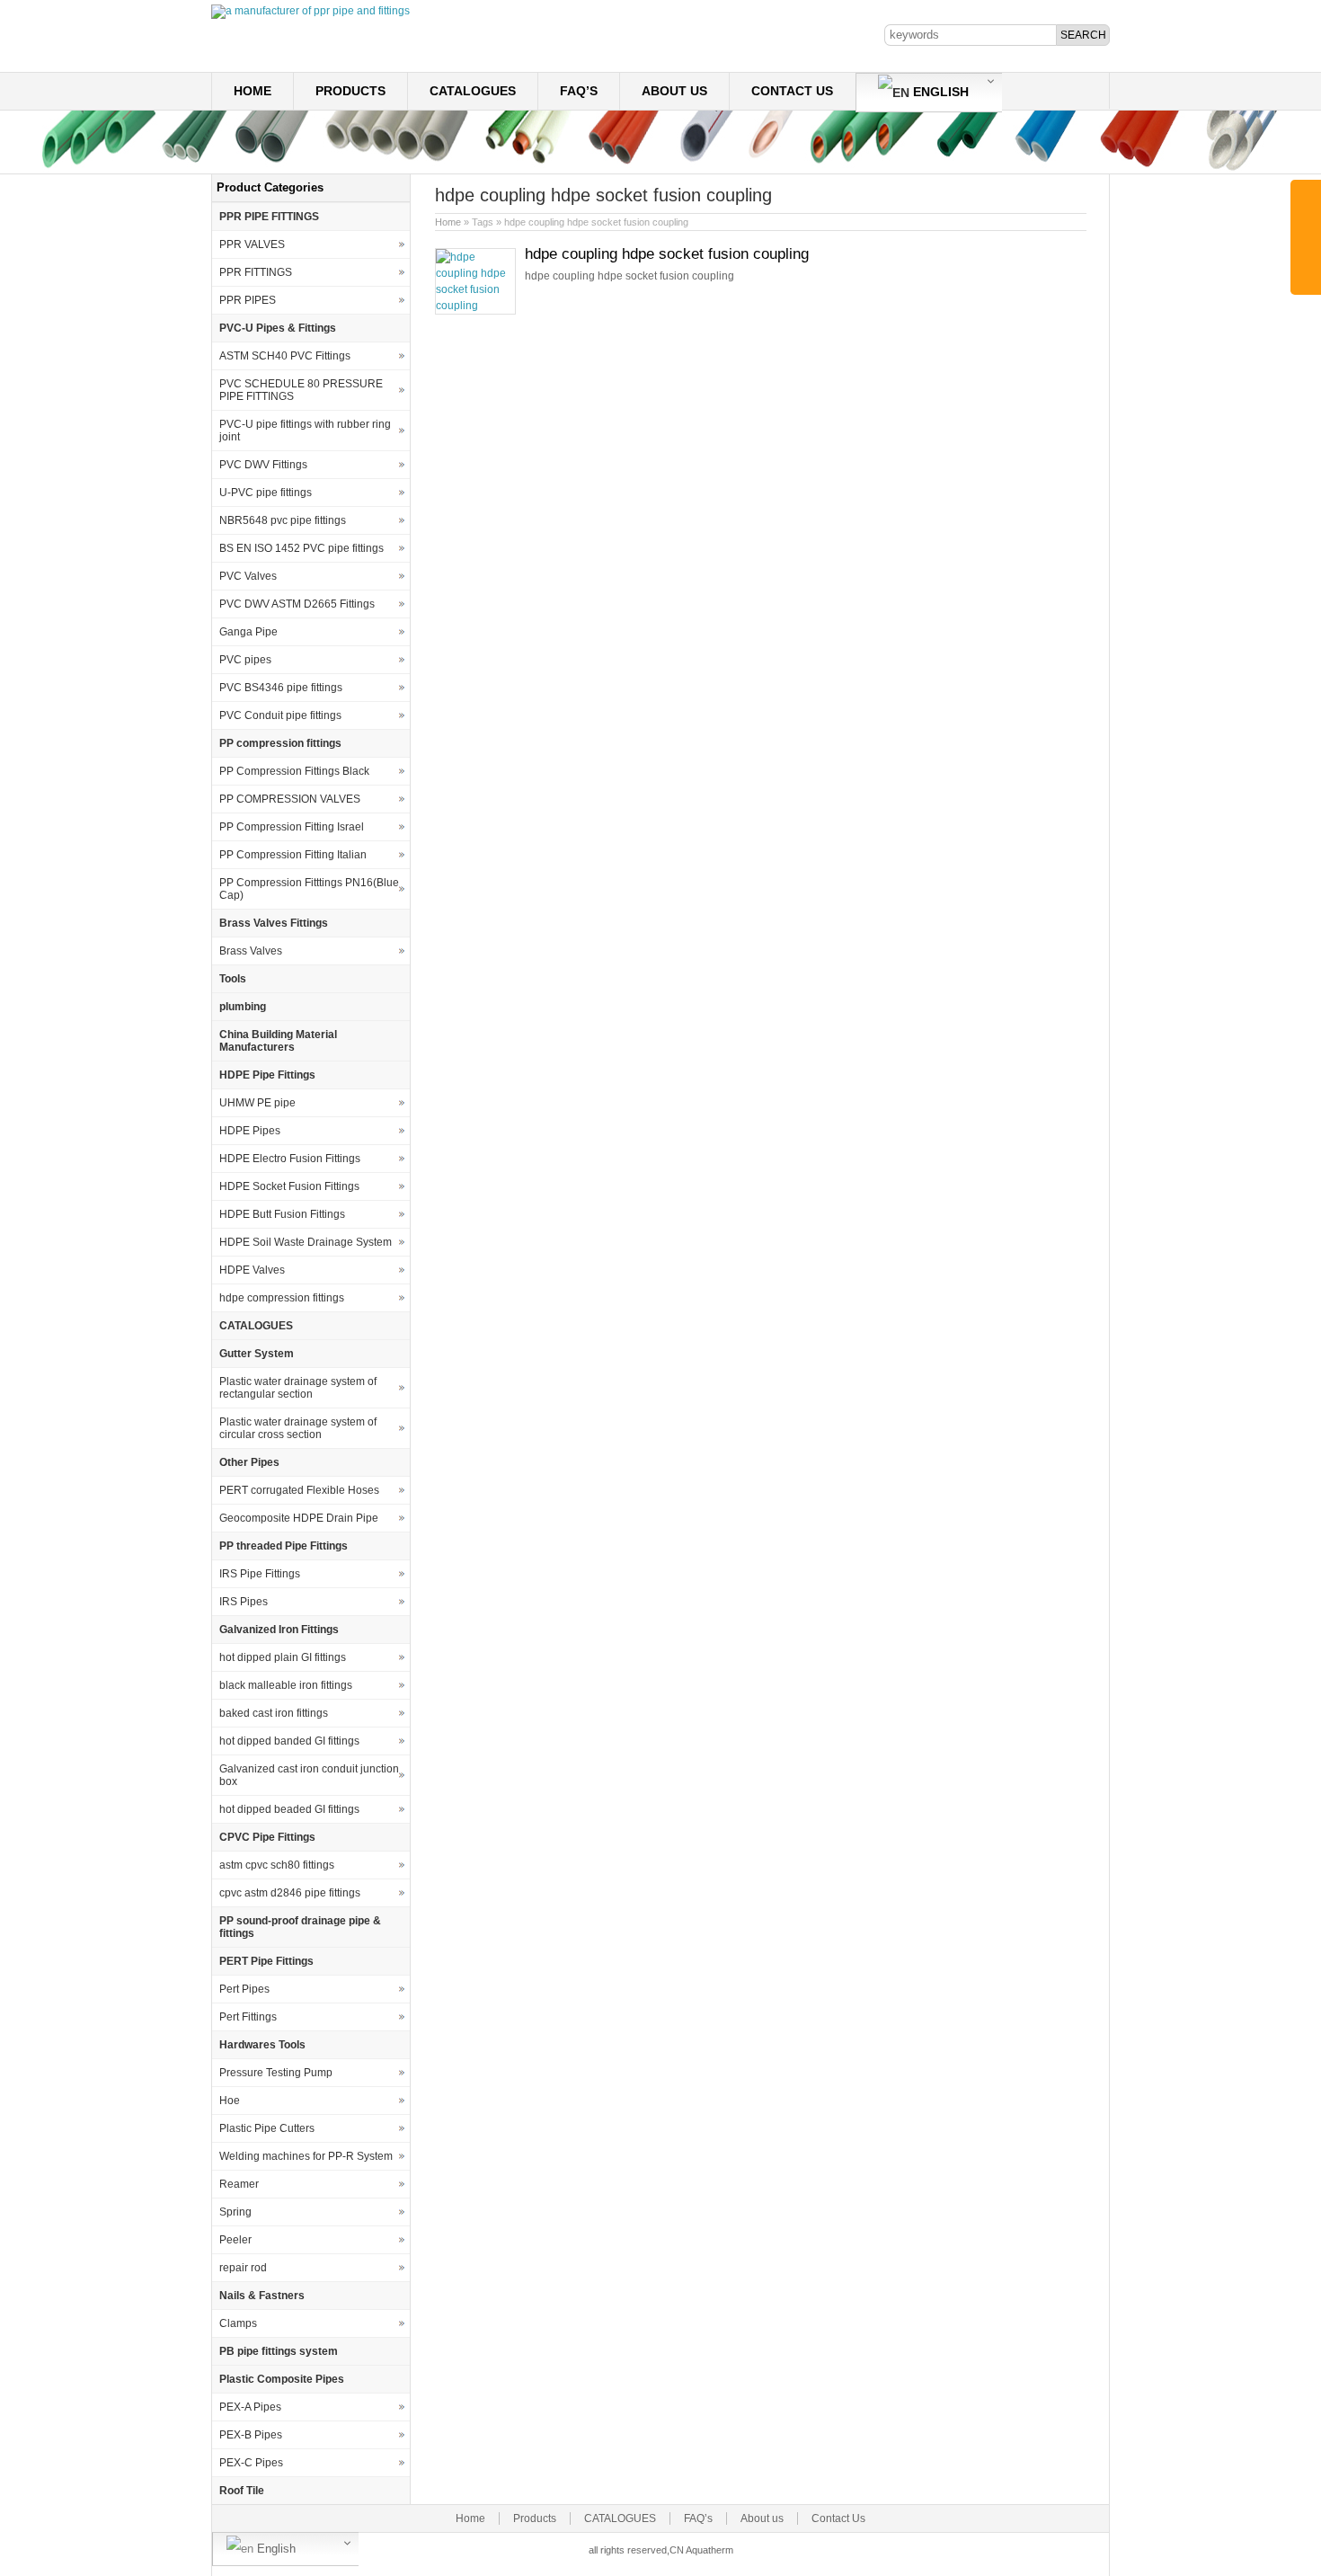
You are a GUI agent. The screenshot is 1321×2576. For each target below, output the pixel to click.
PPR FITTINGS (256, 272)
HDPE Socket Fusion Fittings (289, 1186)
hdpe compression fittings (282, 1298)
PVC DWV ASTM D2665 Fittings (297, 604)
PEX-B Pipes (251, 2435)
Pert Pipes (244, 1989)
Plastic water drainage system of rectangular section (298, 1388)
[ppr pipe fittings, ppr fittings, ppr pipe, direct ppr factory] (310, 11)
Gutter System (257, 1354)
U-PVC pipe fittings (266, 493)
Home (253, 91)
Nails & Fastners (262, 2296)
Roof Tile (242, 2491)
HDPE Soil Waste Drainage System (306, 1242)
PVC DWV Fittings (263, 465)
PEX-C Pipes (251, 2463)
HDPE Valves (252, 1270)
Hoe (230, 2101)
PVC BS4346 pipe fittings (281, 688)
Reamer (239, 2184)
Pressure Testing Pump (276, 2073)
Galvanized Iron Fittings (279, 1630)
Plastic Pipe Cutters (267, 2128)
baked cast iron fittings (274, 1713)
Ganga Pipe (248, 632)
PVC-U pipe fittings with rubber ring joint (305, 431)
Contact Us (792, 91)
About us (674, 91)
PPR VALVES (252, 244)
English (939, 92)
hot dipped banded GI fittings (289, 1741)
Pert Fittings (248, 2017)
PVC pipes (245, 660)
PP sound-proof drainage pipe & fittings (300, 1927)
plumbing (243, 1007)
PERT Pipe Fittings (266, 1961)
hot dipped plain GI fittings (283, 1657)
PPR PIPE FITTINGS (269, 217)
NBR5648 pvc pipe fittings (283, 520)
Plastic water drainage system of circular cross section (298, 1428)
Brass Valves (251, 951)
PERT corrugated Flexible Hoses (299, 1490)
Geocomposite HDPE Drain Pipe (299, 1518)
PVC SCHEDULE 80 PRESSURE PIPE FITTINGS (301, 390)
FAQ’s (579, 91)
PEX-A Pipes (250, 2407)
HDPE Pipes (250, 1131)
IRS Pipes (244, 1602)
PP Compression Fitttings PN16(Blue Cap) (309, 889)
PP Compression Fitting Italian (293, 855)
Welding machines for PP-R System (306, 2156)
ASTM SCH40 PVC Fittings (285, 356)
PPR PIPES (248, 300)
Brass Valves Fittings (274, 923)
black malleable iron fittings (286, 1685)
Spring (235, 2212)
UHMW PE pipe (257, 1103)
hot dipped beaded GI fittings (289, 1809)
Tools (233, 979)
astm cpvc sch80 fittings (277, 1865)
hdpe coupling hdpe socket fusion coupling (667, 254)
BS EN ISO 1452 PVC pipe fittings (301, 548)
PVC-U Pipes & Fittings (278, 328)
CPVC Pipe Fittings (267, 1837)
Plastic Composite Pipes (282, 2379)
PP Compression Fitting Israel (292, 827)
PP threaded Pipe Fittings (284, 1546)
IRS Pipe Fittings (260, 1574)
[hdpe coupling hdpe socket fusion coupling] (475, 306)
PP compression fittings (280, 743)
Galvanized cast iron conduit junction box (309, 1775)
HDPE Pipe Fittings (267, 1075)
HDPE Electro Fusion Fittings (290, 1159)
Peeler (235, 2240)
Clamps (238, 2323)
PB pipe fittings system (279, 2351)
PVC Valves (248, 576)
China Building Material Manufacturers (278, 1041)
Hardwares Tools (262, 2045)
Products (350, 91)
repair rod (243, 2268)
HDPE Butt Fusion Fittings (282, 1214)
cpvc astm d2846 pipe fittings (290, 1893)
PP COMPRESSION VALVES (290, 799)
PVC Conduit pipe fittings (280, 715)
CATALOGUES (473, 91)
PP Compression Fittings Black (294, 771)
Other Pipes (249, 1462)
